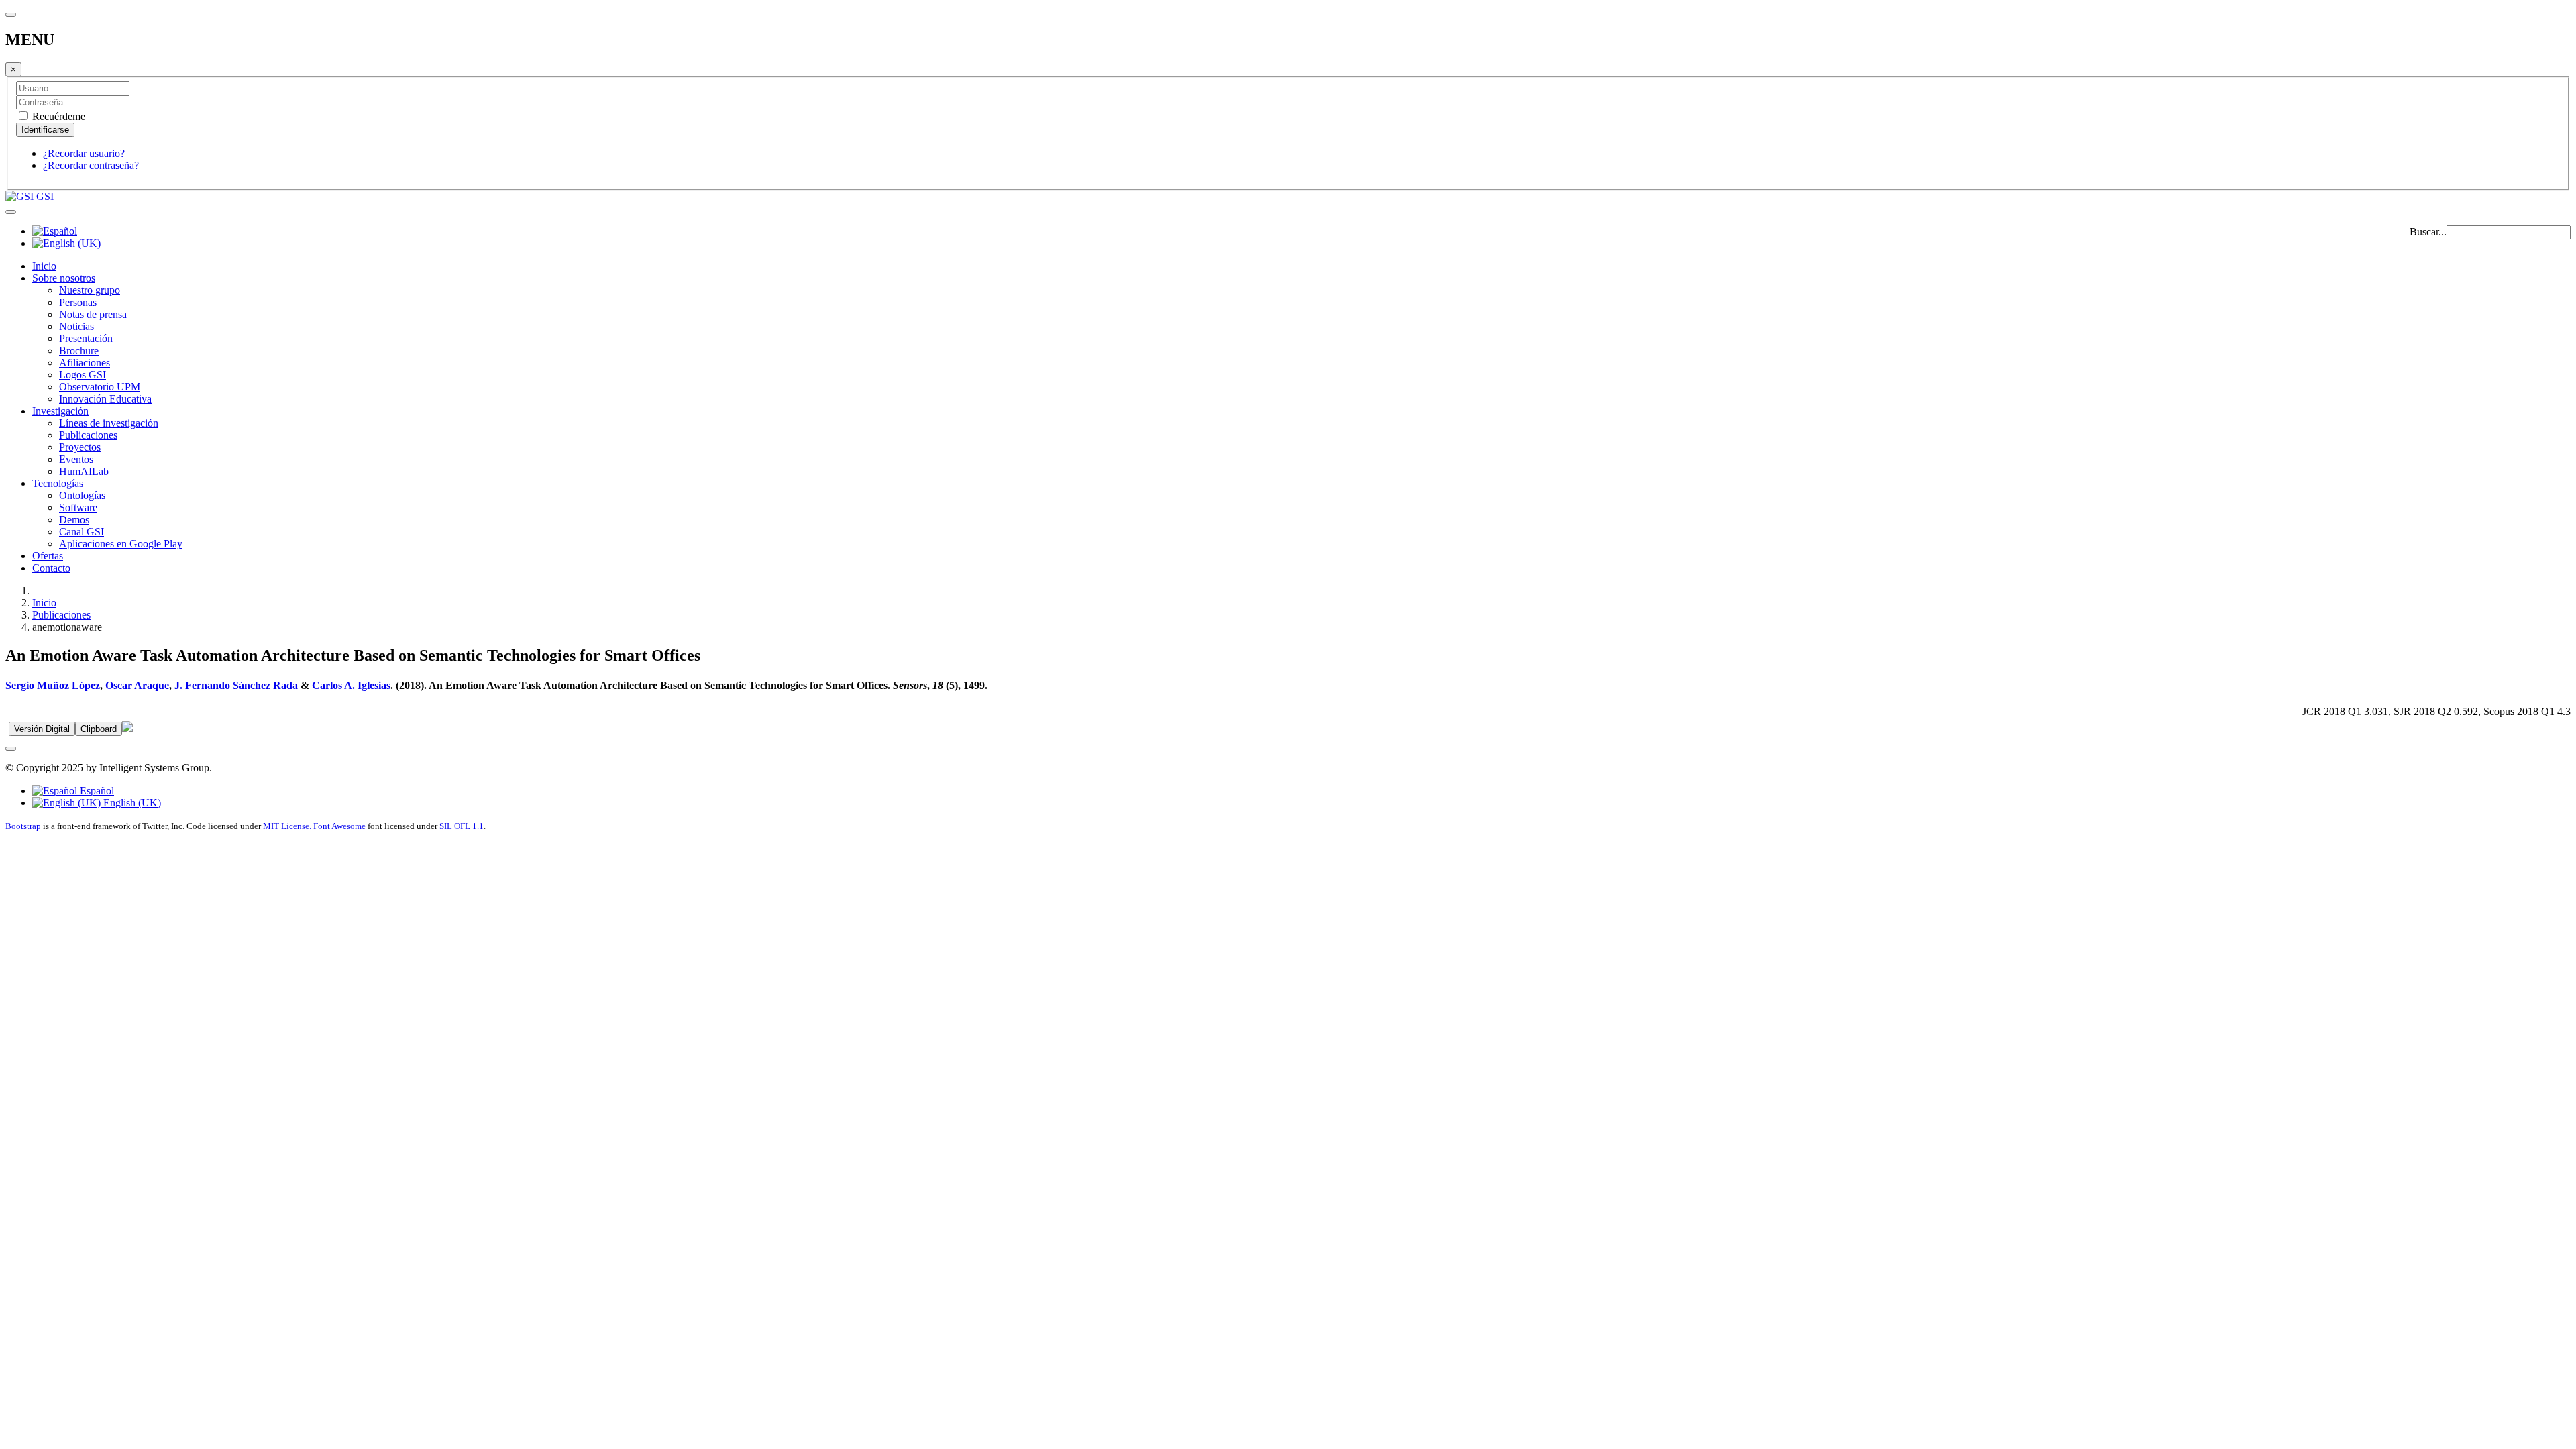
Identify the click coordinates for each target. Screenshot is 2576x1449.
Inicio (44, 266)
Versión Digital (42, 729)
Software (78, 507)
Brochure (79, 351)
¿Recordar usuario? (84, 153)
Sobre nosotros (64, 278)
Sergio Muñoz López (53, 685)
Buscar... (2428, 232)
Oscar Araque (137, 685)
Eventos (76, 459)
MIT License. (287, 826)
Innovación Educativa (105, 399)
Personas (78, 302)
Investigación (60, 411)
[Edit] (127, 728)
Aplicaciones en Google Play (121, 544)
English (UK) (131, 803)
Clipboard (99, 729)
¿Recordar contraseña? (91, 165)
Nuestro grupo (90, 290)
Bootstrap (23, 826)
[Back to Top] (11, 749)
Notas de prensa (93, 314)
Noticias (76, 326)
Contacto (51, 568)
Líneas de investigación (109, 423)
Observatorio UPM (100, 387)
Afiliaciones (85, 363)
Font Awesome (339, 826)
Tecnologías (58, 483)
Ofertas (48, 556)
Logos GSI (83, 375)
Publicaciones (88, 435)
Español (96, 791)
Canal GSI (82, 532)
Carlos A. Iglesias (351, 685)
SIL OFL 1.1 (462, 826)
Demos (74, 520)
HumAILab (84, 471)
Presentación (86, 338)
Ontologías (82, 495)
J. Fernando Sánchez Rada (236, 685)
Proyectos (80, 447)
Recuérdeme (57, 116)
